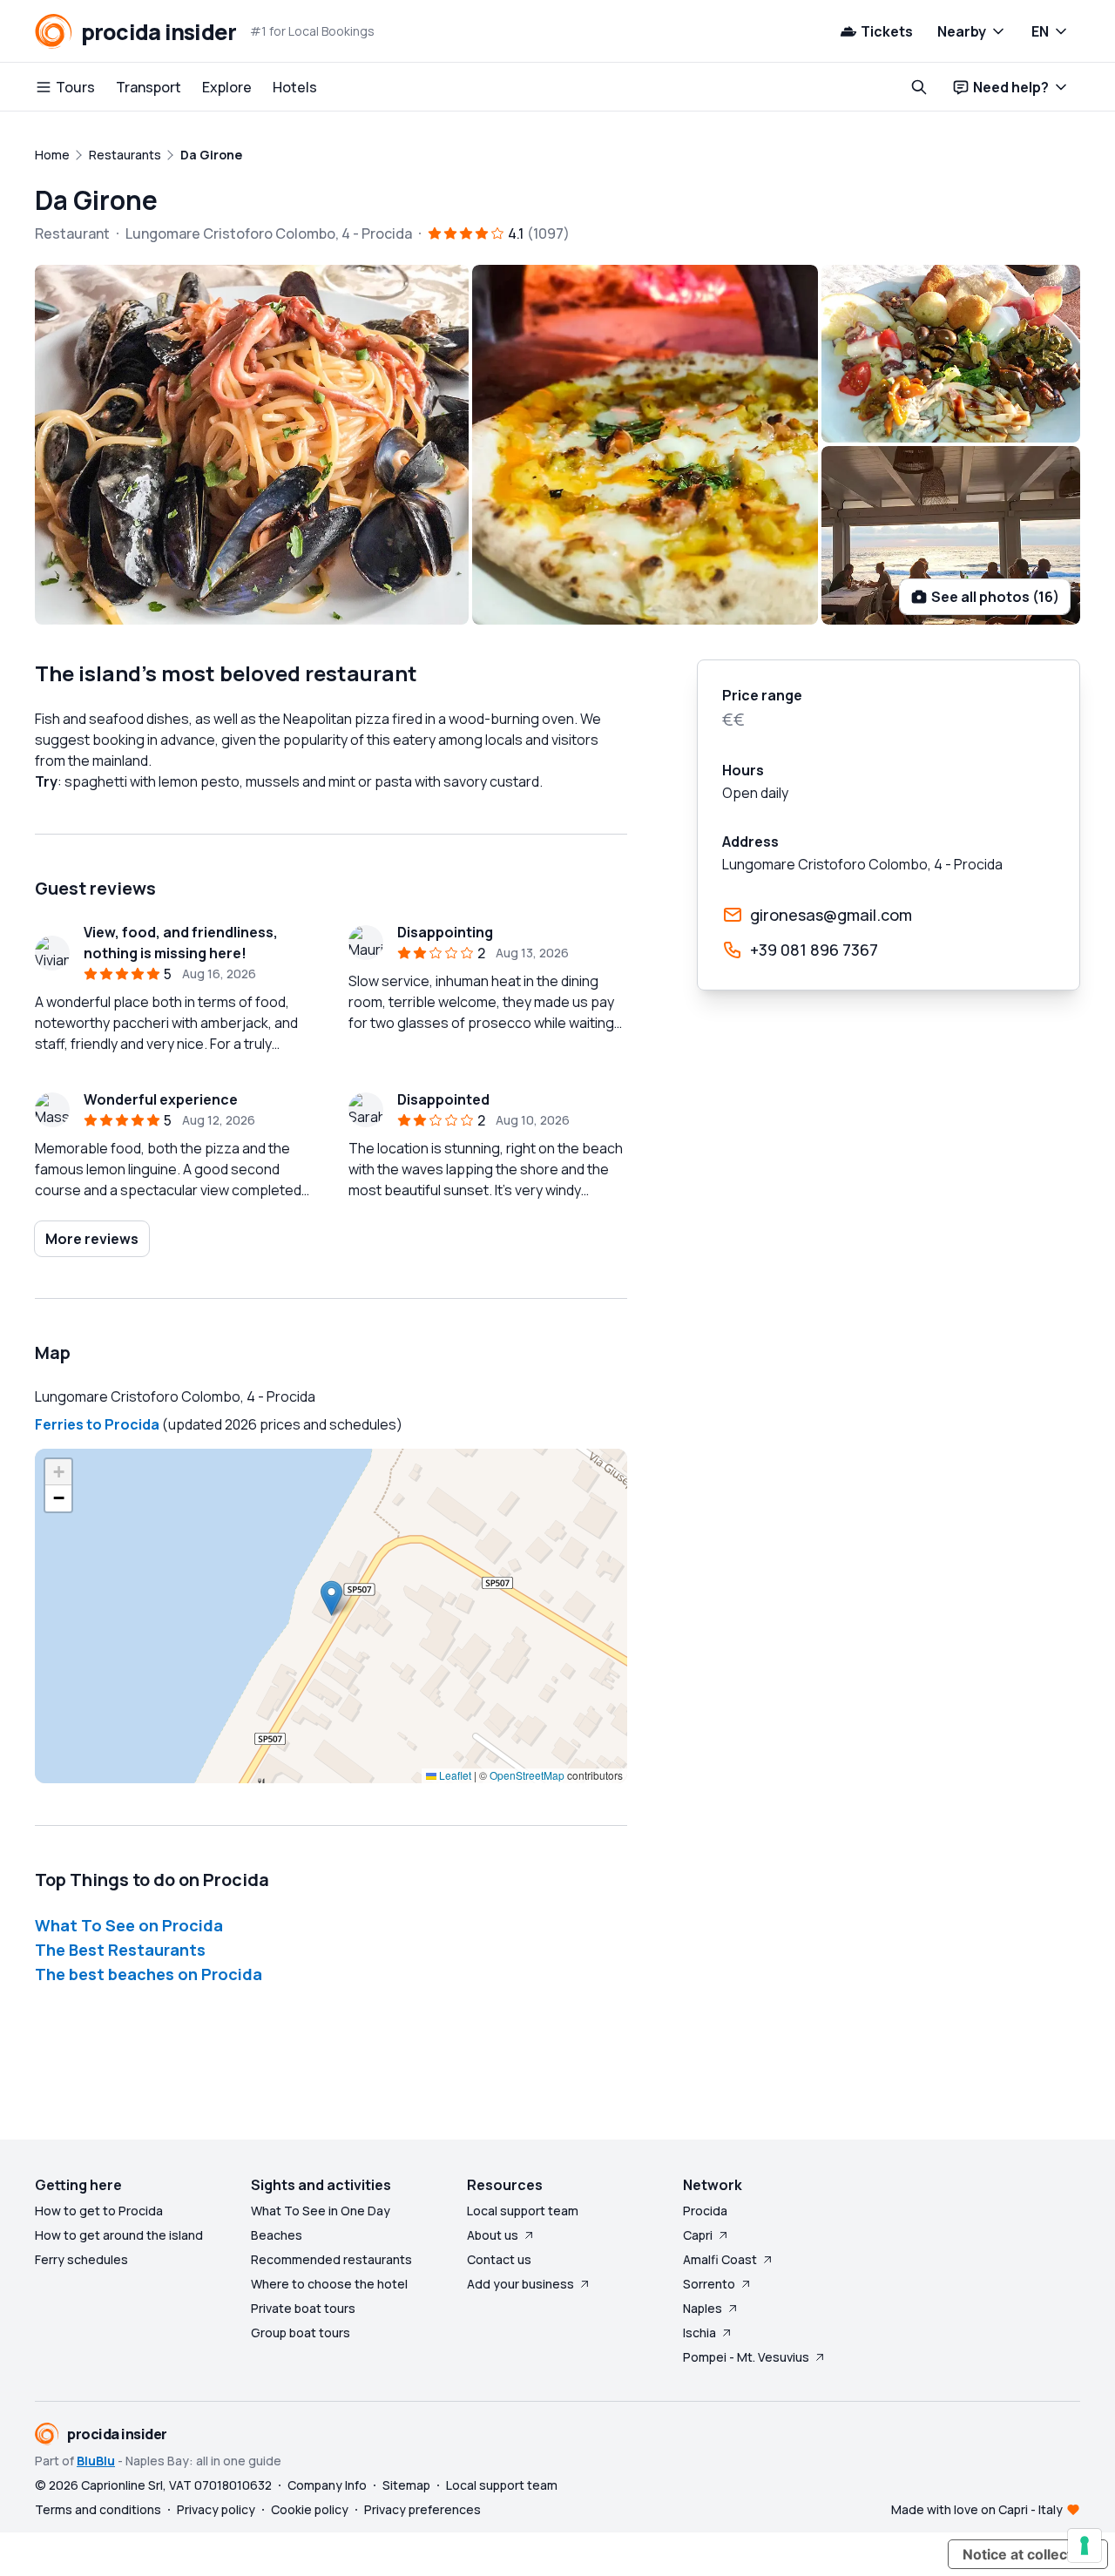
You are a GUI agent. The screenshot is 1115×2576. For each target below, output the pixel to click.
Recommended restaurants (331, 2259)
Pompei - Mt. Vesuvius (746, 2357)
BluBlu (96, 2461)
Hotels (295, 87)
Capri (698, 2235)
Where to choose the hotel (329, 2284)
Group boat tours (301, 2333)
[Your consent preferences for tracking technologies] (1085, 2546)
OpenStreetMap (527, 1775)
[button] (331, 1598)
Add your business (520, 2284)
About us (493, 2235)
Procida (705, 2211)
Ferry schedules (81, 2259)
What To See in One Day (321, 2211)
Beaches (277, 2235)
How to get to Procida (99, 2211)
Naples (703, 2308)
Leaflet (454, 1775)
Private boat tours (303, 2308)
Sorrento (709, 2284)
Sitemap (406, 2485)
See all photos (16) (995, 597)
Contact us (499, 2259)
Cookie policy (310, 2509)
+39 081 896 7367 (814, 950)
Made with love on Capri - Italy (977, 2509)
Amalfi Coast (720, 2259)
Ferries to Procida (97, 1424)
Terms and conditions (98, 2509)
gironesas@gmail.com (831, 915)
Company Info (327, 2485)
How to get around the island (119, 2235)
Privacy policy (216, 2509)
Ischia (699, 2333)
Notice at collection (1028, 2554)
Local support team (523, 2211)
